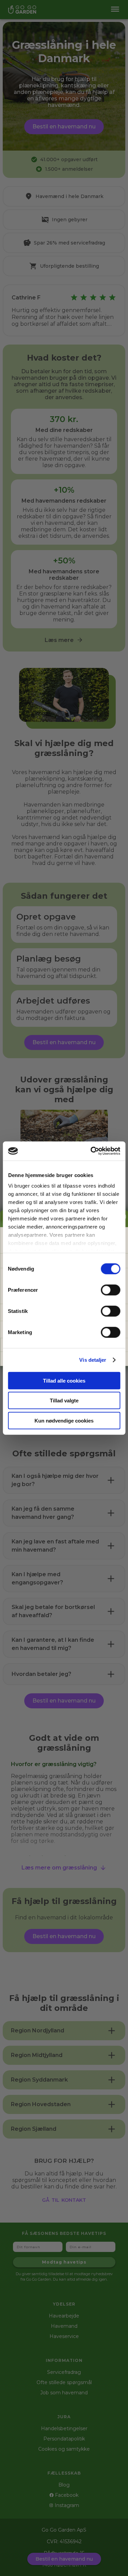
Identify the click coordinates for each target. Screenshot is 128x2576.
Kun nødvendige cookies (64, 1420)
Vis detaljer (93, 1360)
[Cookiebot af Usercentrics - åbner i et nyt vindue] (91, 1151)
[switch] (110, 1290)
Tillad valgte (64, 1401)
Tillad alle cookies (64, 1380)
